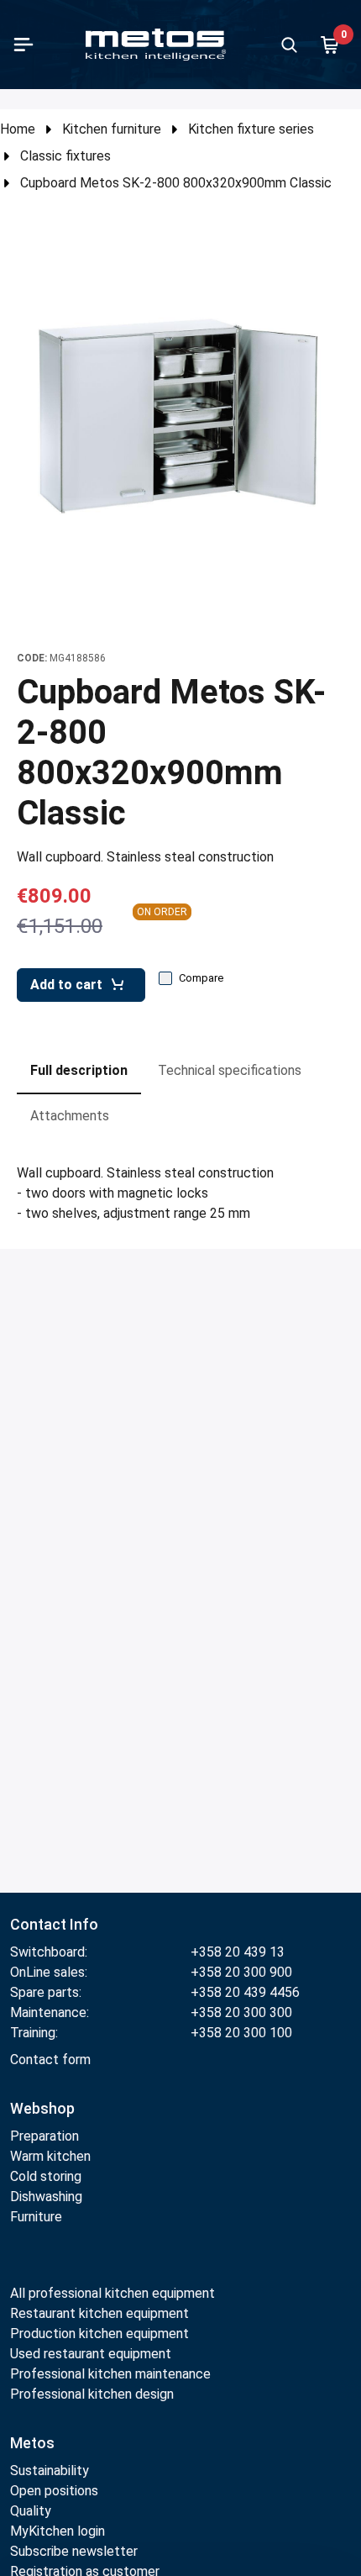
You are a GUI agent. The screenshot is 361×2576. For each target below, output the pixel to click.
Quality (31, 2511)
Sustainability (50, 2471)
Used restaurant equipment (91, 2354)
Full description (79, 1070)
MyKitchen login (58, 2531)
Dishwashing (46, 2197)
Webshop (42, 2108)
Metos (32, 2443)
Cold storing (46, 2176)
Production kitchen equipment (99, 2334)
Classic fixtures (65, 156)
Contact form (50, 2060)
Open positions (54, 2491)
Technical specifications (230, 1070)
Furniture (36, 2217)
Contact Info (54, 1924)
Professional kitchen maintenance (110, 2374)
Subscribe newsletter (74, 2551)
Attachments (70, 1116)
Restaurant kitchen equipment (101, 2313)
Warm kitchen (52, 2156)
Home (18, 129)
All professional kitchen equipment (112, 2293)
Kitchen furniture (112, 129)
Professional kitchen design (92, 2394)
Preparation (44, 2136)
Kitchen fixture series (251, 129)
